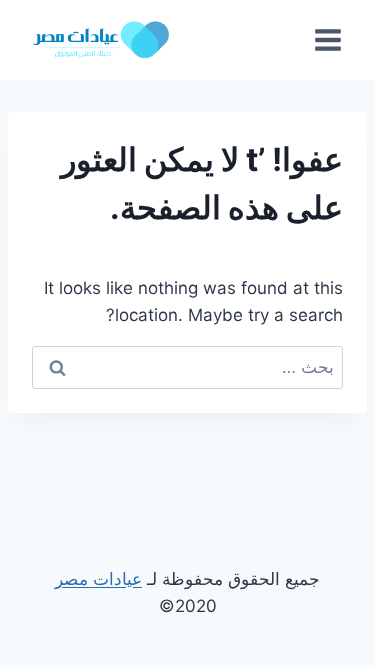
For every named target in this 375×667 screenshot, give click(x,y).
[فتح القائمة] (327, 39)
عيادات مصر (98, 579)
